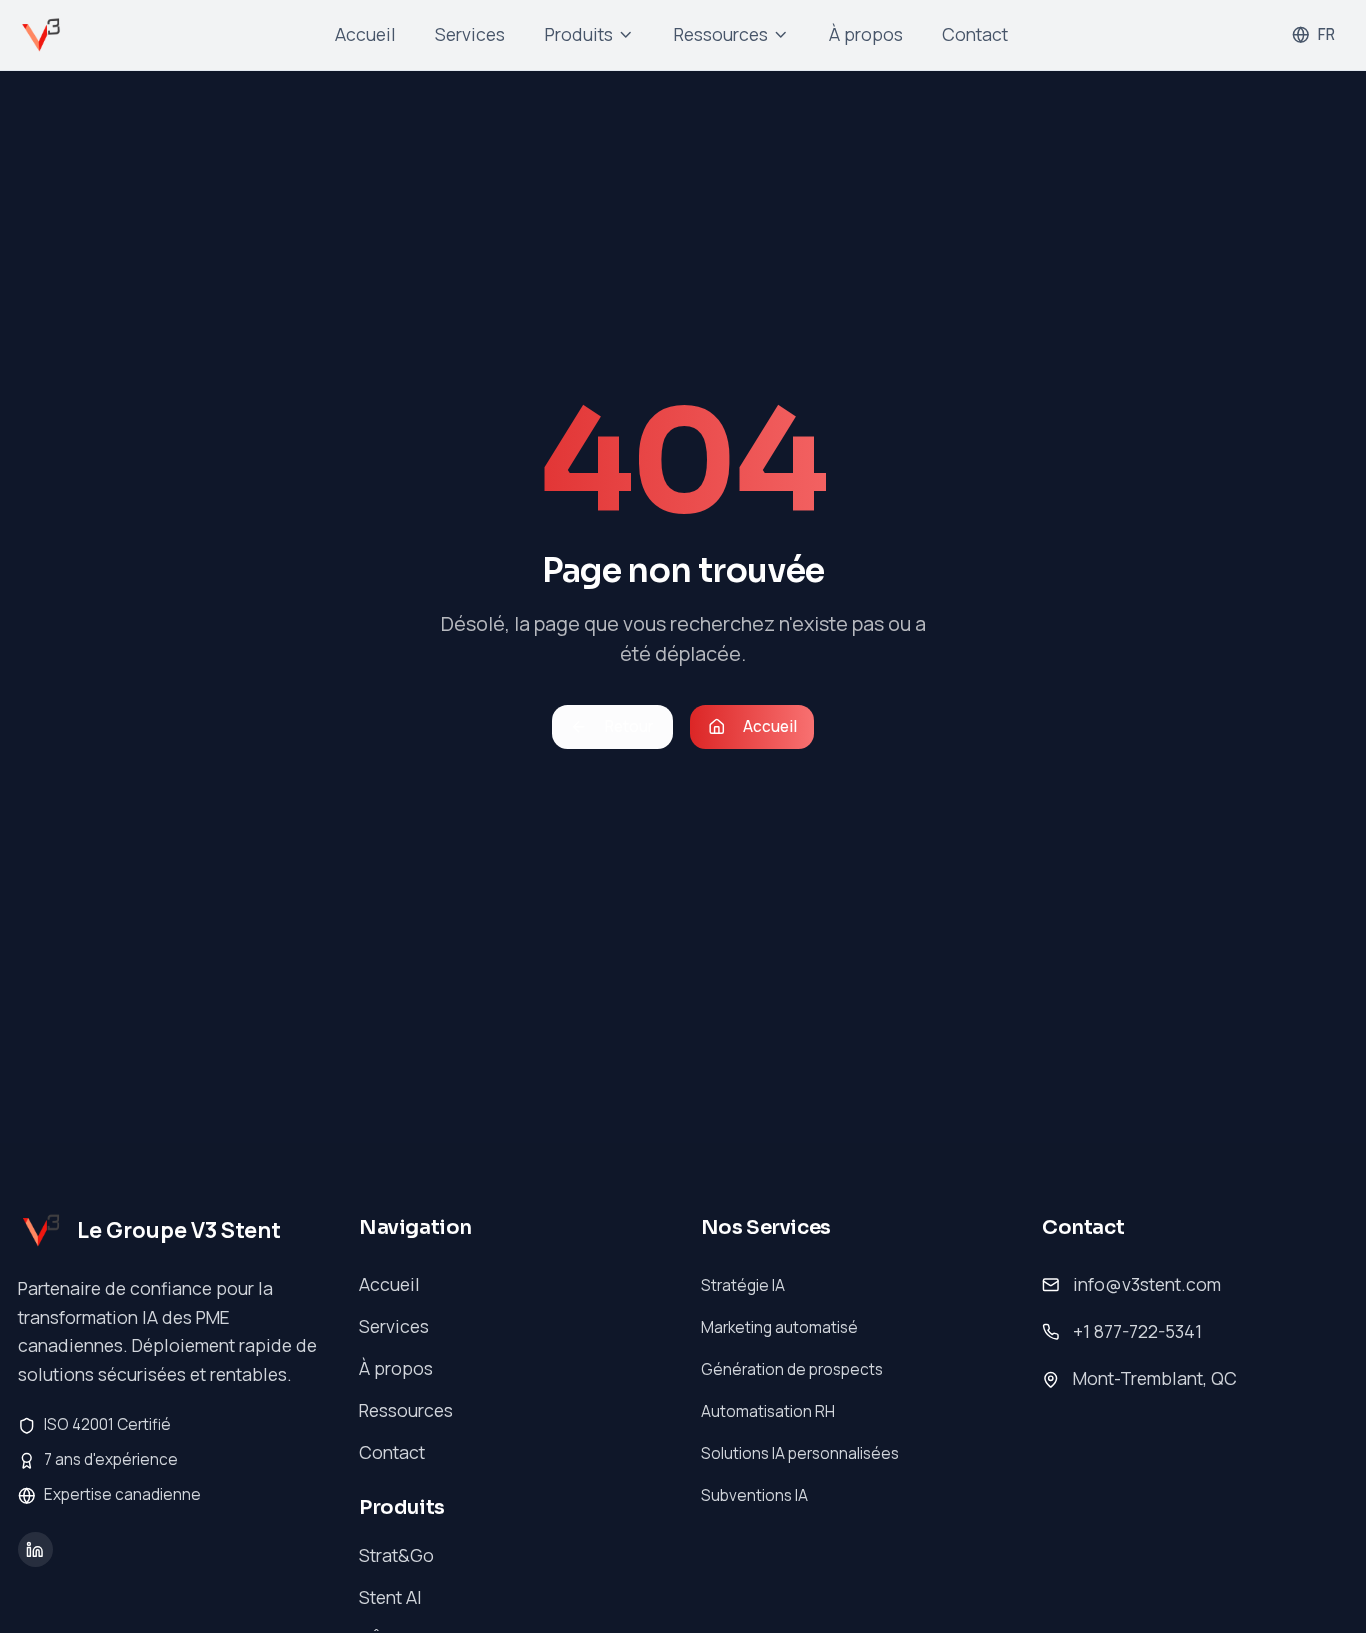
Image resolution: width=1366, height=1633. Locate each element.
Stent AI (390, 1597)
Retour (629, 726)
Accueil (365, 34)
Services (470, 34)
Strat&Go (396, 1555)
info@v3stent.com (1147, 1284)
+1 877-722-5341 (1137, 1331)
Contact (975, 34)
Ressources (721, 34)
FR (1326, 34)
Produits (579, 34)
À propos (866, 34)
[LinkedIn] (35, 1549)
